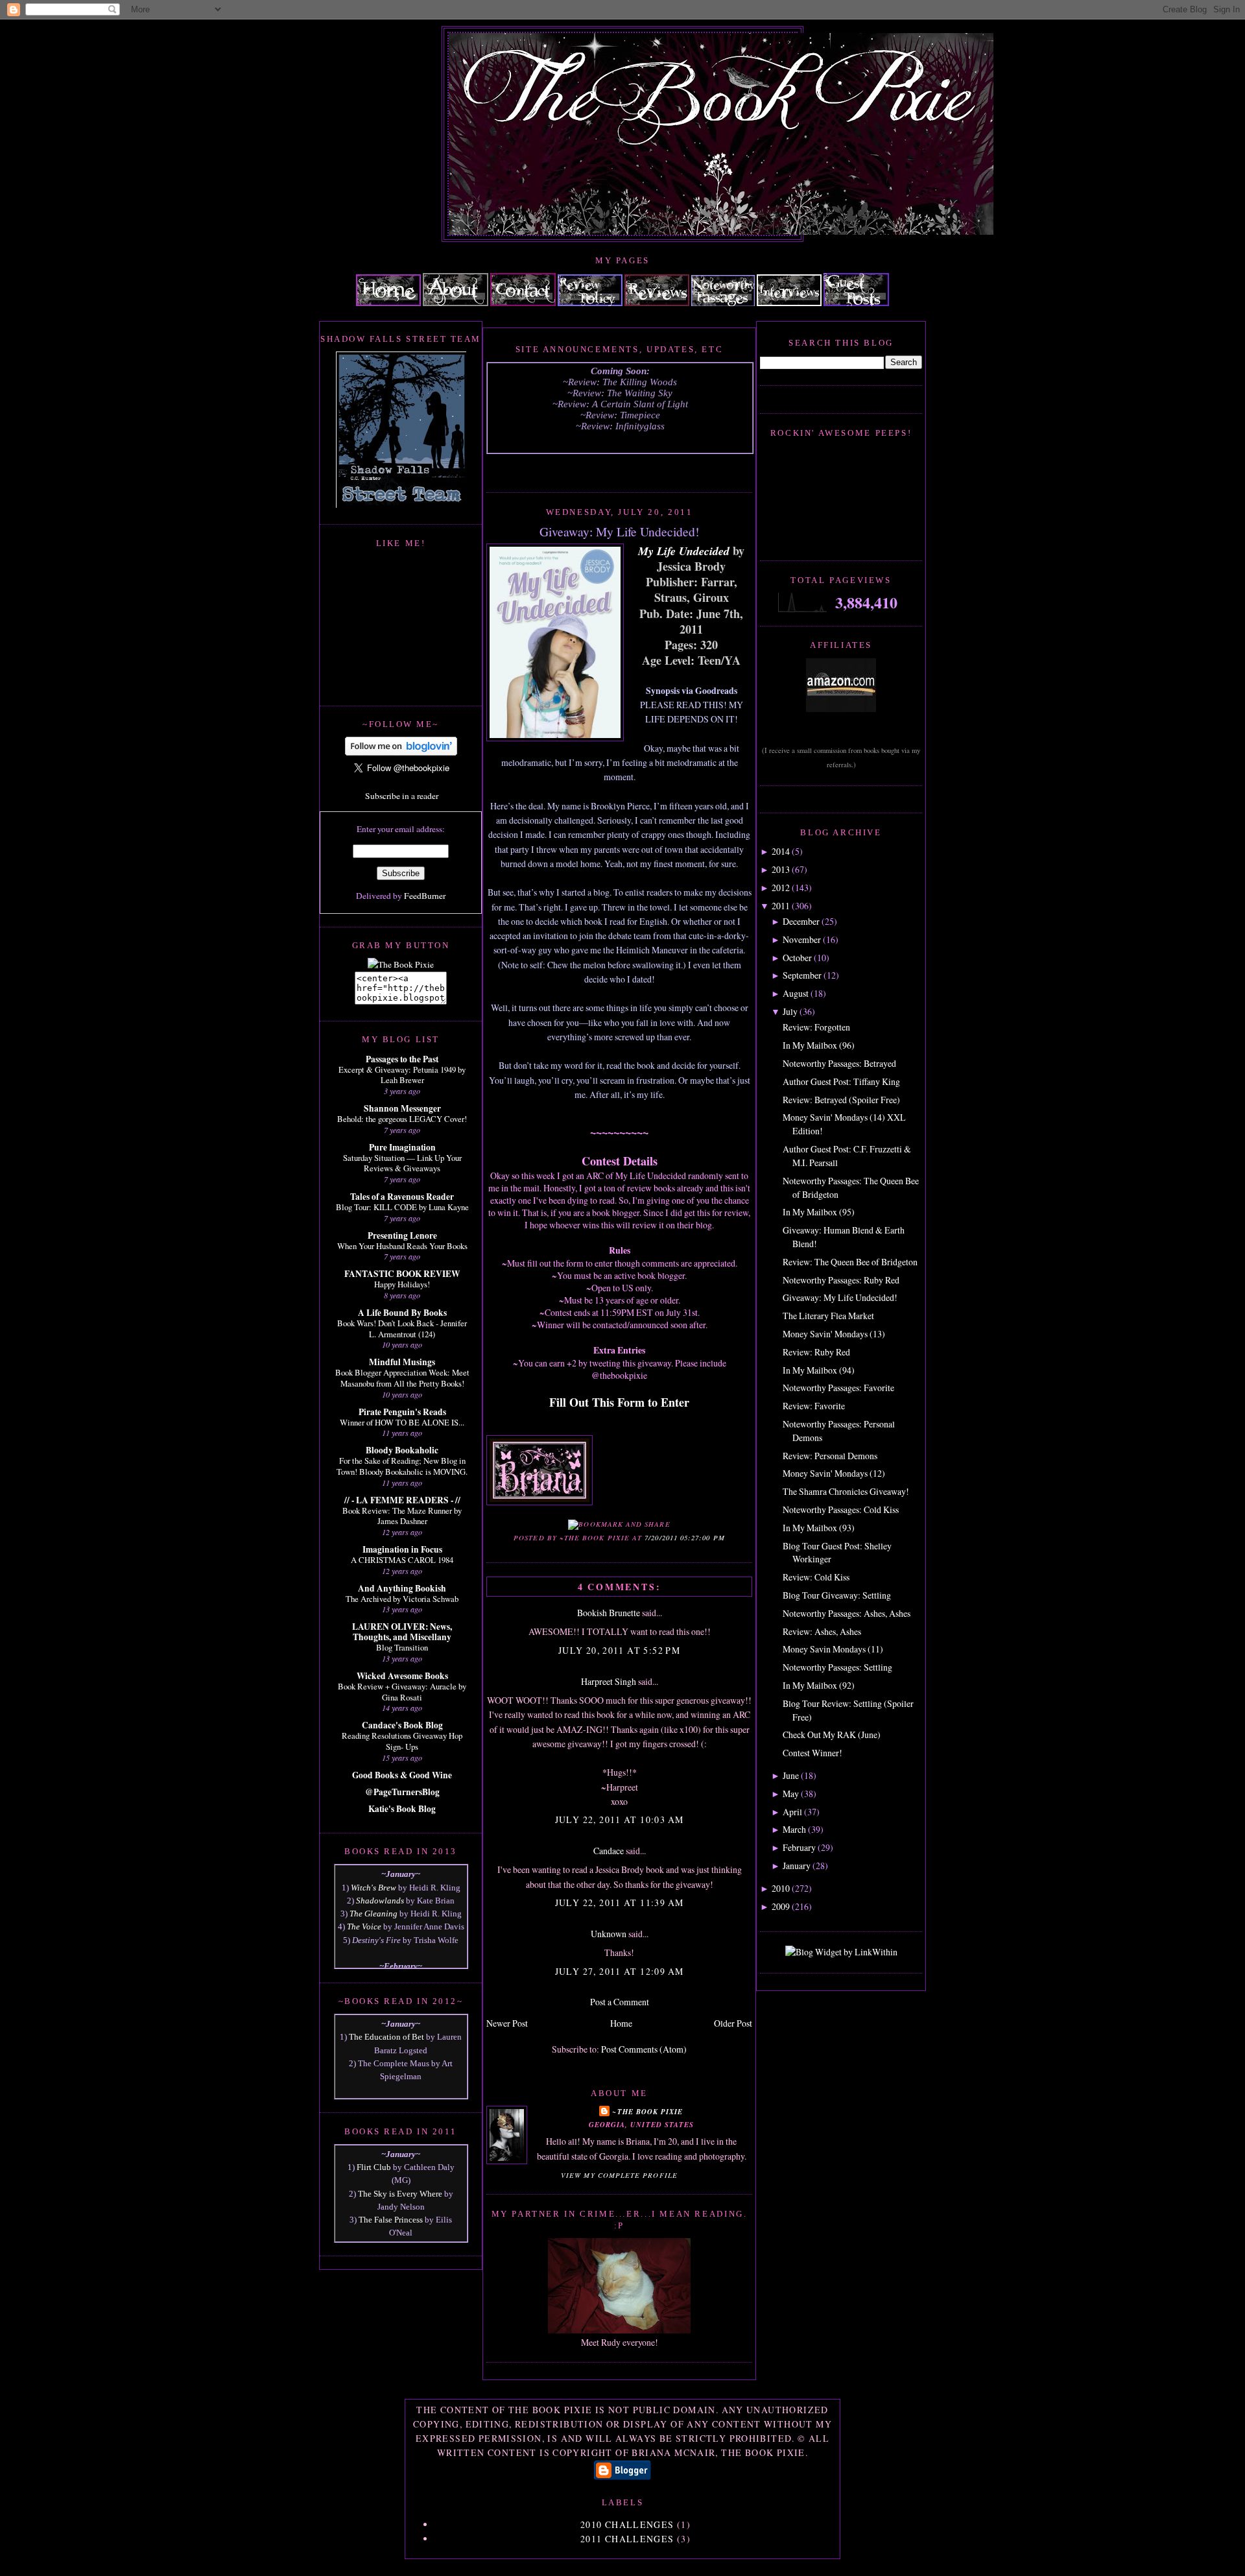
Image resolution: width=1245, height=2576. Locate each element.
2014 (781, 851)
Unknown (609, 1934)
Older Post (733, 2023)
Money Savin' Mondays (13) (834, 1334)
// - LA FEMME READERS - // (402, 1500)
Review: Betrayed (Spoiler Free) (841, 1100)
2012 (781, 888)
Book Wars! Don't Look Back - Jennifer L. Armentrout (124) (402, 1329)
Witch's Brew (373, 1888)
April (792, 1812)
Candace (609, 1851)
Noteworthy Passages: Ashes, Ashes (847, 1613)
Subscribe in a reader (402, 796)
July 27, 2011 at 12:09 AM (620, 1971)
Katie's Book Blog (402, 1809)
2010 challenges (627, 2524)
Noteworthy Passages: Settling (837, 1667)
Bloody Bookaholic (402, 1450)
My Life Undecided (684, 551)
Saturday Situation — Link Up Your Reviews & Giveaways (402, 1163)
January (797, 1866)
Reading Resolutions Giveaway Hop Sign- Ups (402, 1741)
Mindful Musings (402, 1362)
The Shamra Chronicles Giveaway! (846, 1491)
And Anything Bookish (402, 1588)
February (799, 1847)
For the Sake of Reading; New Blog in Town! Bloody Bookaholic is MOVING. (402, 1466)
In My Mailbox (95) (819, 1212)
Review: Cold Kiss (816, 1577)
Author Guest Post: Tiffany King (841, 1081)
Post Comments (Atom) (644, 2049)
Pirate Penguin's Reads (402, 1412)
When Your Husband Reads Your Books (402, 1246)
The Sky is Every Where (400, 2194)
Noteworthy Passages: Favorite (838, 1388)
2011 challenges (627, 2539)
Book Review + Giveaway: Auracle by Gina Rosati (402, 1692)
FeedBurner (425, 896)
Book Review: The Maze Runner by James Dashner (402, 1516)
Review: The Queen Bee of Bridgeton (850, 1262)
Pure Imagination (402, 1147)
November (802, 939)
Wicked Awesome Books (402, 1676)
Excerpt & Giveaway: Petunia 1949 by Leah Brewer (402, 1075)
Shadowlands (380, 1901)
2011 (781, 906)
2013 (781, 869)
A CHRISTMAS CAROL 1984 (402, 1560)
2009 (781, 1906)
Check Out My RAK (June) (832, 1735)
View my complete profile (619, 2175)
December (801, 921)
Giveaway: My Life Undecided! (619, 531)
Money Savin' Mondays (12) (834, 1473)
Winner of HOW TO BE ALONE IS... (402, 1422)
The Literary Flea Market (828, 1316)
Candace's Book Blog (402, 1725)
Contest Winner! (812, 1753)
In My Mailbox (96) (819, 1045)
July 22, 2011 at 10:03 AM (620, 1819)
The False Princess (391, 2220)
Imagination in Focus (402, 1549)
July (790, 1011)
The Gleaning (373, 1914)
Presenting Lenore (402, 1235)
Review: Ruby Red (816, 1352)
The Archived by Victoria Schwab (402, 1599)
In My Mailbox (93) (819, 1528)
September (802, 975)
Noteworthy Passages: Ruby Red (841, 1280)
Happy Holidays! (402, 1284)
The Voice (364, 1926)
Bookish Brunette (609, 1613)
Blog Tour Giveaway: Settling (837, 1595)
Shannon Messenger (402, 1108)
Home (621, 2023)
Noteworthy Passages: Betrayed (839, 1063)
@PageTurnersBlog (402, 1792)
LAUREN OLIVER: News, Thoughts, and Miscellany (402, 1632)
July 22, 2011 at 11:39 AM (620, 1902)
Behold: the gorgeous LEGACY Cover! (402, 1119)
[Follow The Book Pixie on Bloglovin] (401, 752)
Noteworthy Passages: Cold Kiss (841, 1509)
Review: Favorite (814, 1406)
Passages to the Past (402, 1059)
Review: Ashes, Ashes (822, 1631)
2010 (781, 1888)
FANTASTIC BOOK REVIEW (402, 1274)
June (791, 1775)
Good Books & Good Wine (402, 1775)
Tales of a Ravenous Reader (402, 1197)
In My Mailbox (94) (819, 1370)
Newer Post (507, 2023)
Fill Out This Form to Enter (619, 1402)
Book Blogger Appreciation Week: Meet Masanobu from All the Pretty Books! (402, 1378)
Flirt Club (374, 2167)
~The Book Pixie (647, 2111)
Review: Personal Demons (830, 1456)
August (796, 993)
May (791, 1794)
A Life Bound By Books (402, 1313)
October (797, 958)
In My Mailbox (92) (819, 1685)
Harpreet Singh (609, 1681)
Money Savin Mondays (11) (833, 1649)
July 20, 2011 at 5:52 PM (619, 1650)
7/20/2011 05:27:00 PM (685, 1538)
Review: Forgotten (816, 1027)
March (794, 1829)
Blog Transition (402, 1647)
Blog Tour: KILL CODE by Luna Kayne (402, 1207)
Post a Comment (620, 2002)
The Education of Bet (386, 2037)
